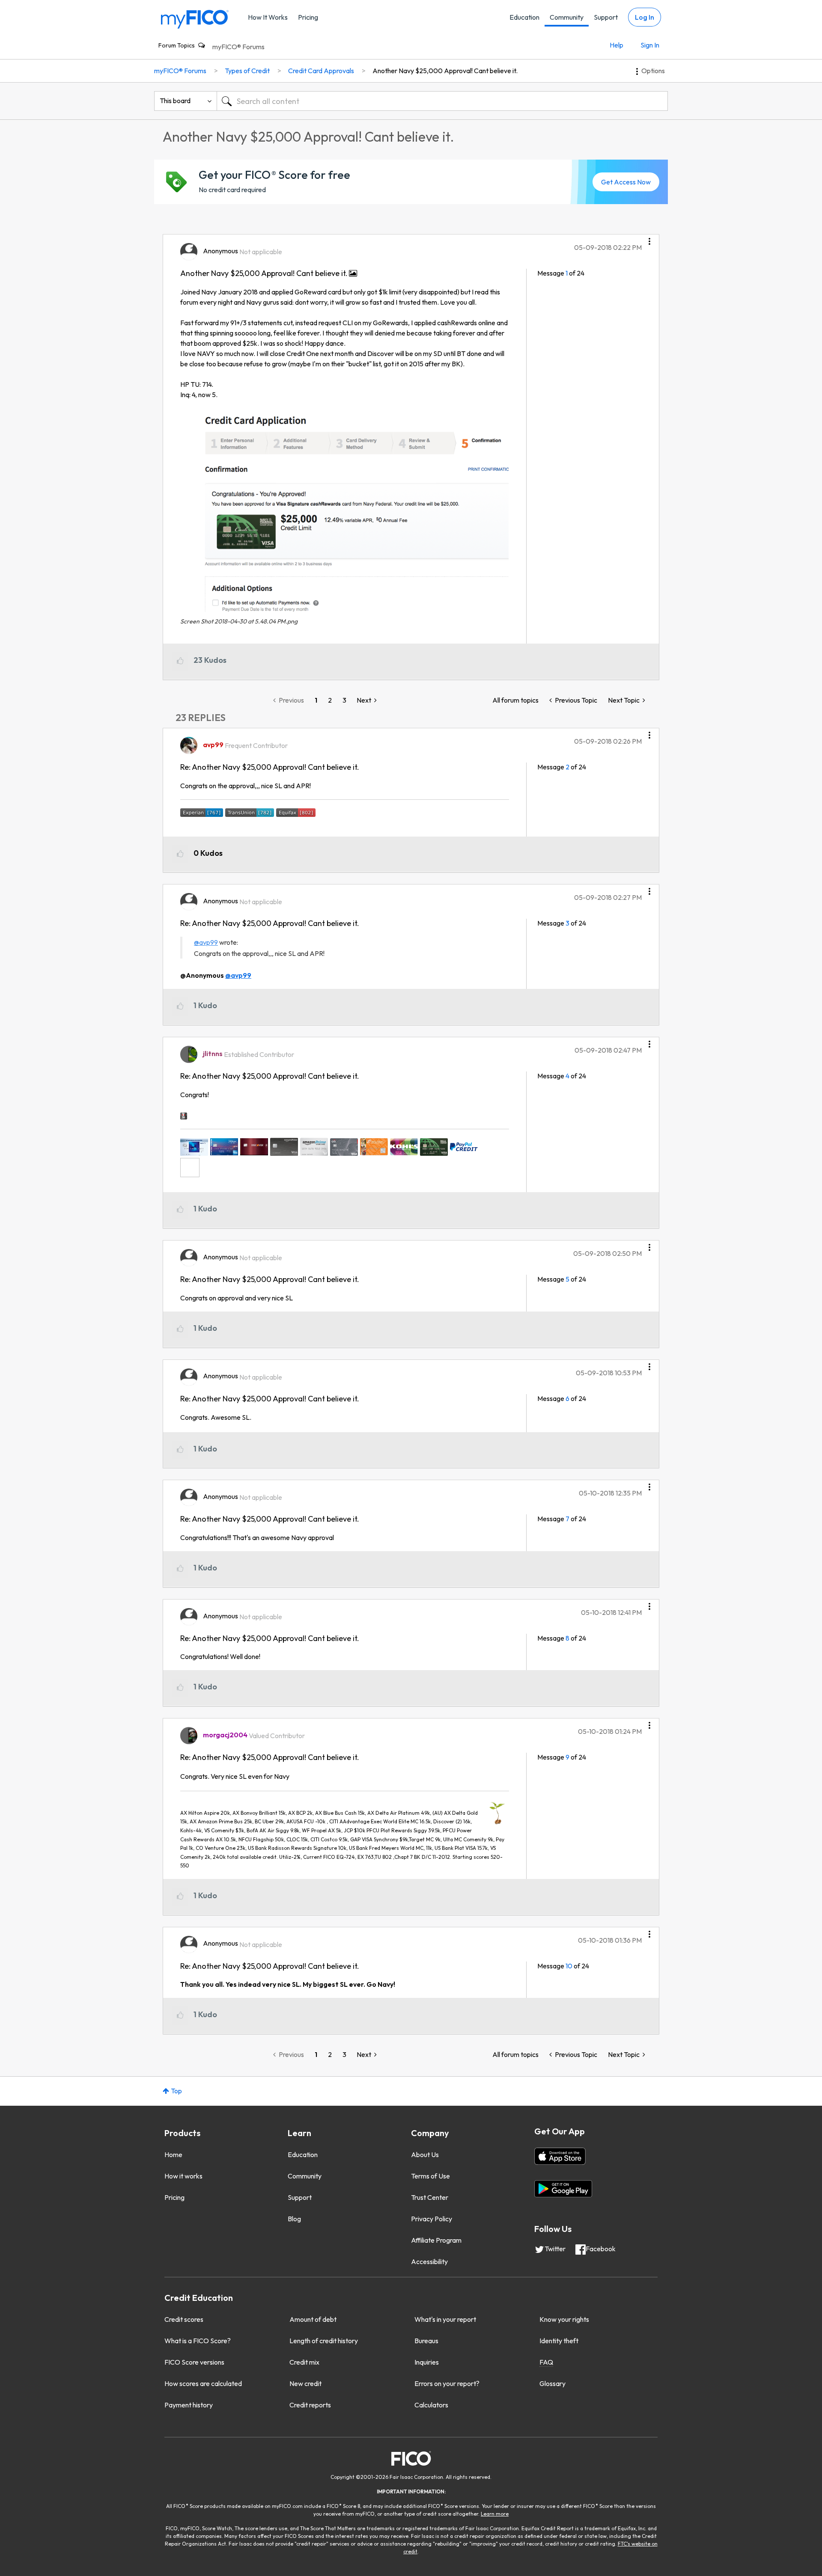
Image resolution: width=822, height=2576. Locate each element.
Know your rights (564, 2319)
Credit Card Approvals (321, 71)
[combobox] (442, 101)
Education (524, 17)
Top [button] (176, 2091)
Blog (294, 2219)
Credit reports (310, 2405)
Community (567, 17)
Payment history (189, 2405)
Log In (645, 17)
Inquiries (427, 2362)
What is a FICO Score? (198, 2341)
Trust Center (430, 2197)
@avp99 (206, 942)
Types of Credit (247, 71)
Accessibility (429, 2261)
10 (569, 1966)
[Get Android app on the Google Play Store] (563, 2189)
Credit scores (184, 2319)
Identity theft (559, 2341)
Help (616, 45)
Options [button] (653, 71)
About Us (425, 2155)
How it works (183, 2176)
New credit (305, 2383)
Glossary (552, 2383)
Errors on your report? (447, 2383)
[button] (649, 238)
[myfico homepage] (195, 19)
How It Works (268, 17)
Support (606, 17)
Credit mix (304, 2362)
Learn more (495, 2514)
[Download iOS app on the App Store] (560, 2156)
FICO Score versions (194, 2362)
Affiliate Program (436, 2240)
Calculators (431, 2405)
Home (173, 2155)
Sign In (650, 45)
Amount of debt (313, 2319)
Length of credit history (324, 2341)
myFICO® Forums (238, 47)
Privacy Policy (432, 2219)
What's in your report (445, 2319)
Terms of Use (430, 2176)
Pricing (308, 17)
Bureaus (426, 2341)
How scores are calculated (203, 2383)
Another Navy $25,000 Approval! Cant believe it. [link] (445, 71)
